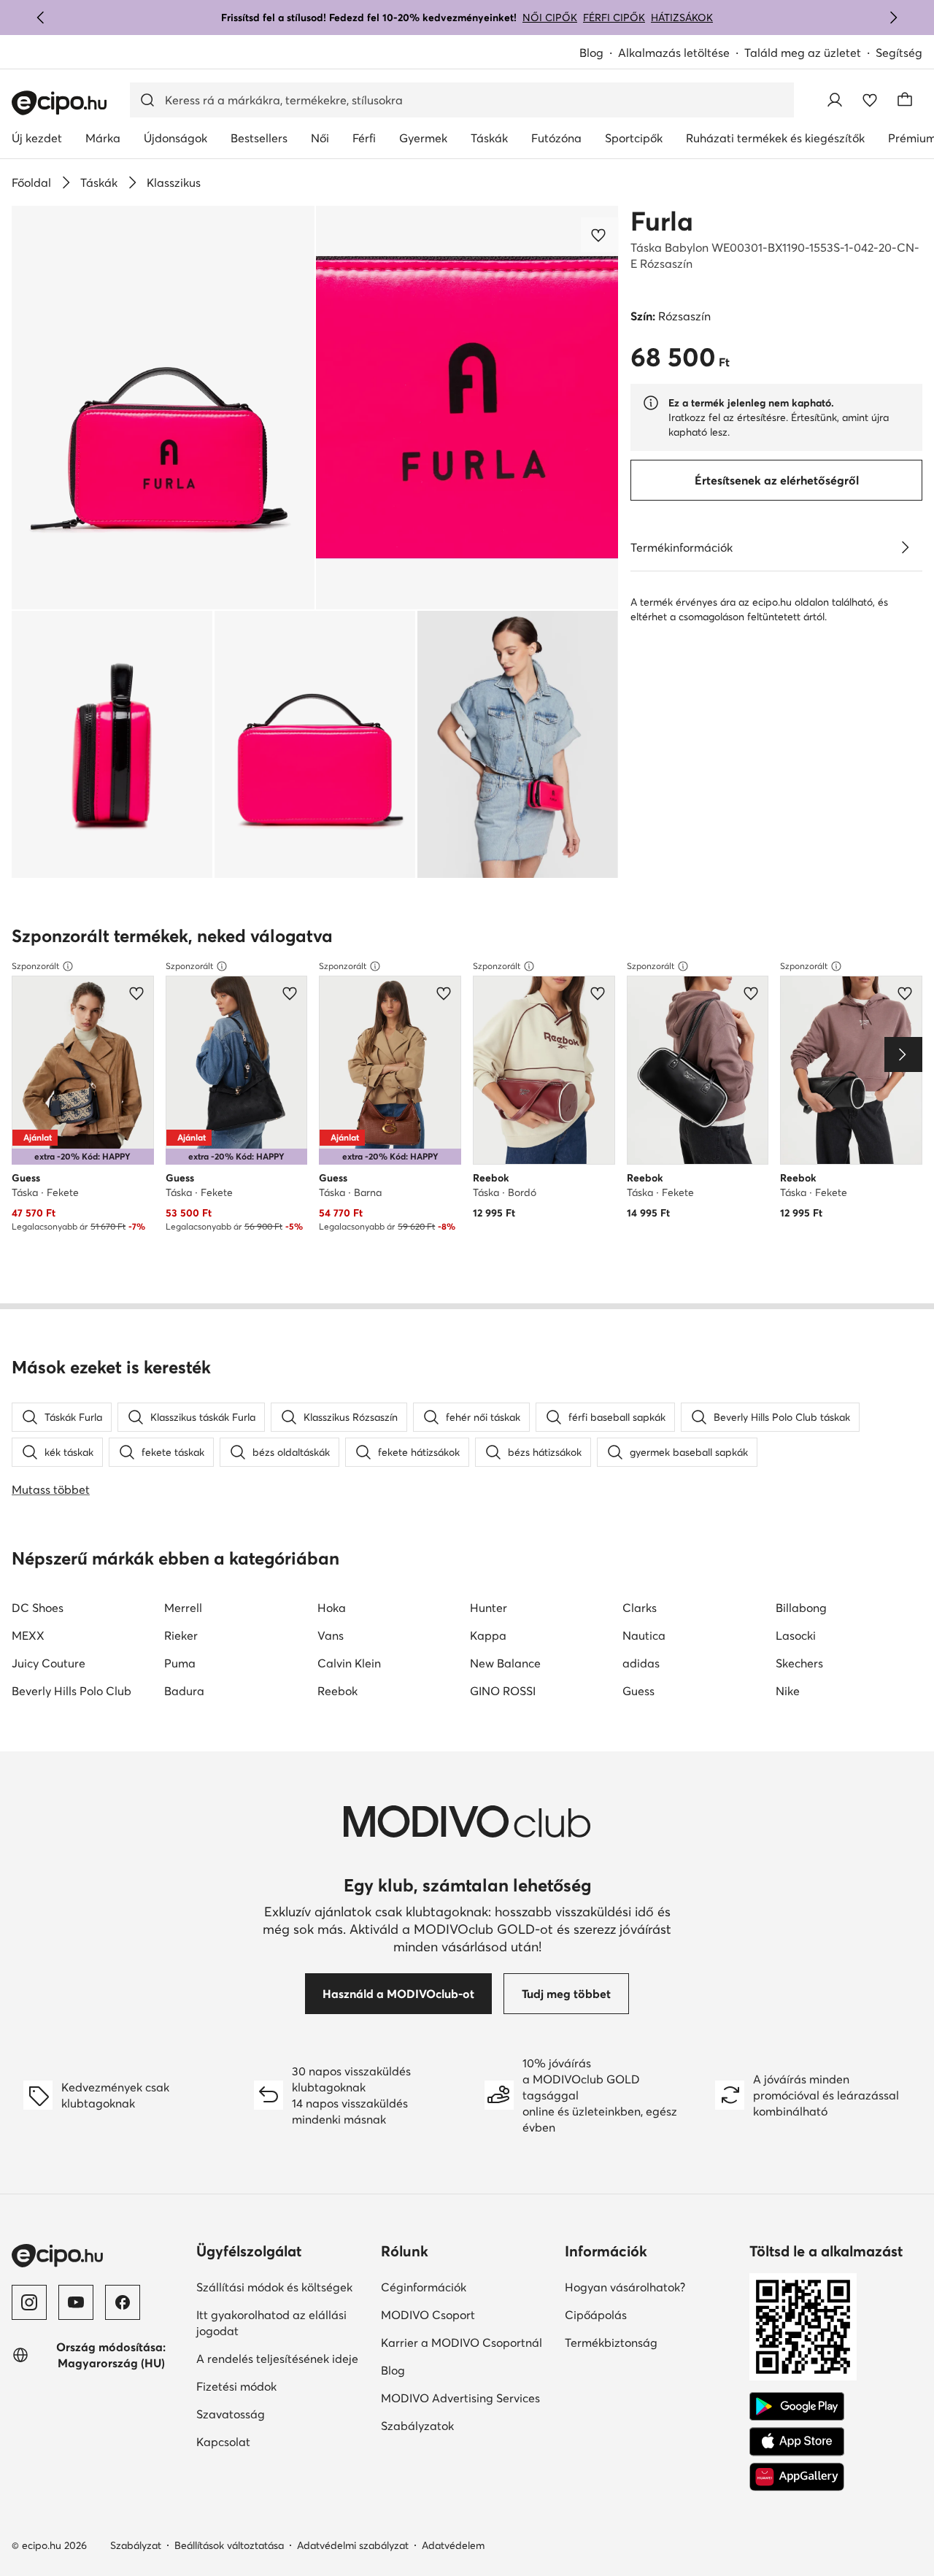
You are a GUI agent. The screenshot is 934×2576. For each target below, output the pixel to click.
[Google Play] (797, 2407)
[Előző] (41, 18)
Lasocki (796, 1635)
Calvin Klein (349, 1663)
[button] (163, 408)
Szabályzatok (417, 2426)
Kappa (488, 1635)
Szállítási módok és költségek (274, 2287)
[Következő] (893, 18)
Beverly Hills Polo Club (72, 1691)
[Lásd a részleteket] (905, 547)
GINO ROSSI (503, 1691)
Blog (591, 53)
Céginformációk (424, 2287)
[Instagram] (29, 2302)
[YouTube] (76, 2302)
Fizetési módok (236, 2386)
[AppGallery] (797, 2477)
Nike (788, 1691)
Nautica (644, 1635)
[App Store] (797, 2442)
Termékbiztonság (611, 2342)
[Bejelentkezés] (835, 100)
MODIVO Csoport (428, 2315)
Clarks (640, 1608)
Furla (662, 221)
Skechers (799, 1663)
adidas (641, 1663)
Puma (180, 1663)
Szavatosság (231, 2414)
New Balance (505, 1663)
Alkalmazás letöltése (674, 53)
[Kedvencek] (870, 100)
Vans (331, 1635)
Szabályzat (136, 2545)
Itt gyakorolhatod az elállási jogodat (271, 2323)
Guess (638, 1691)
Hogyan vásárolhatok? (625, 2287)
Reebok (337, 1691)
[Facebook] (123, 2302)
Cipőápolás (596, 2315)
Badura (184, 1691)
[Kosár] (905, 100)
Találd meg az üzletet (803, 53)
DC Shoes (38, 1608)
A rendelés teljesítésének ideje (277, 2359)
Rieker (181, 1635)
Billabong (801, 1608)
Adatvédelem (453, 2545)
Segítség (899, 53)
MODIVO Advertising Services (460, 2398)
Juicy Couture (49, 1663)
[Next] (903, 1054)
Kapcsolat (223, 2442)
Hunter (489, 1608)
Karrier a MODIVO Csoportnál (462, 2342)
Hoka (332, 1608)
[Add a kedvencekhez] (600, 235)
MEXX (28, 1635)
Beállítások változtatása (229, 2545)
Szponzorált (35, 966)
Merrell (183, 1608)
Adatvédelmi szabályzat (353, 2545)
